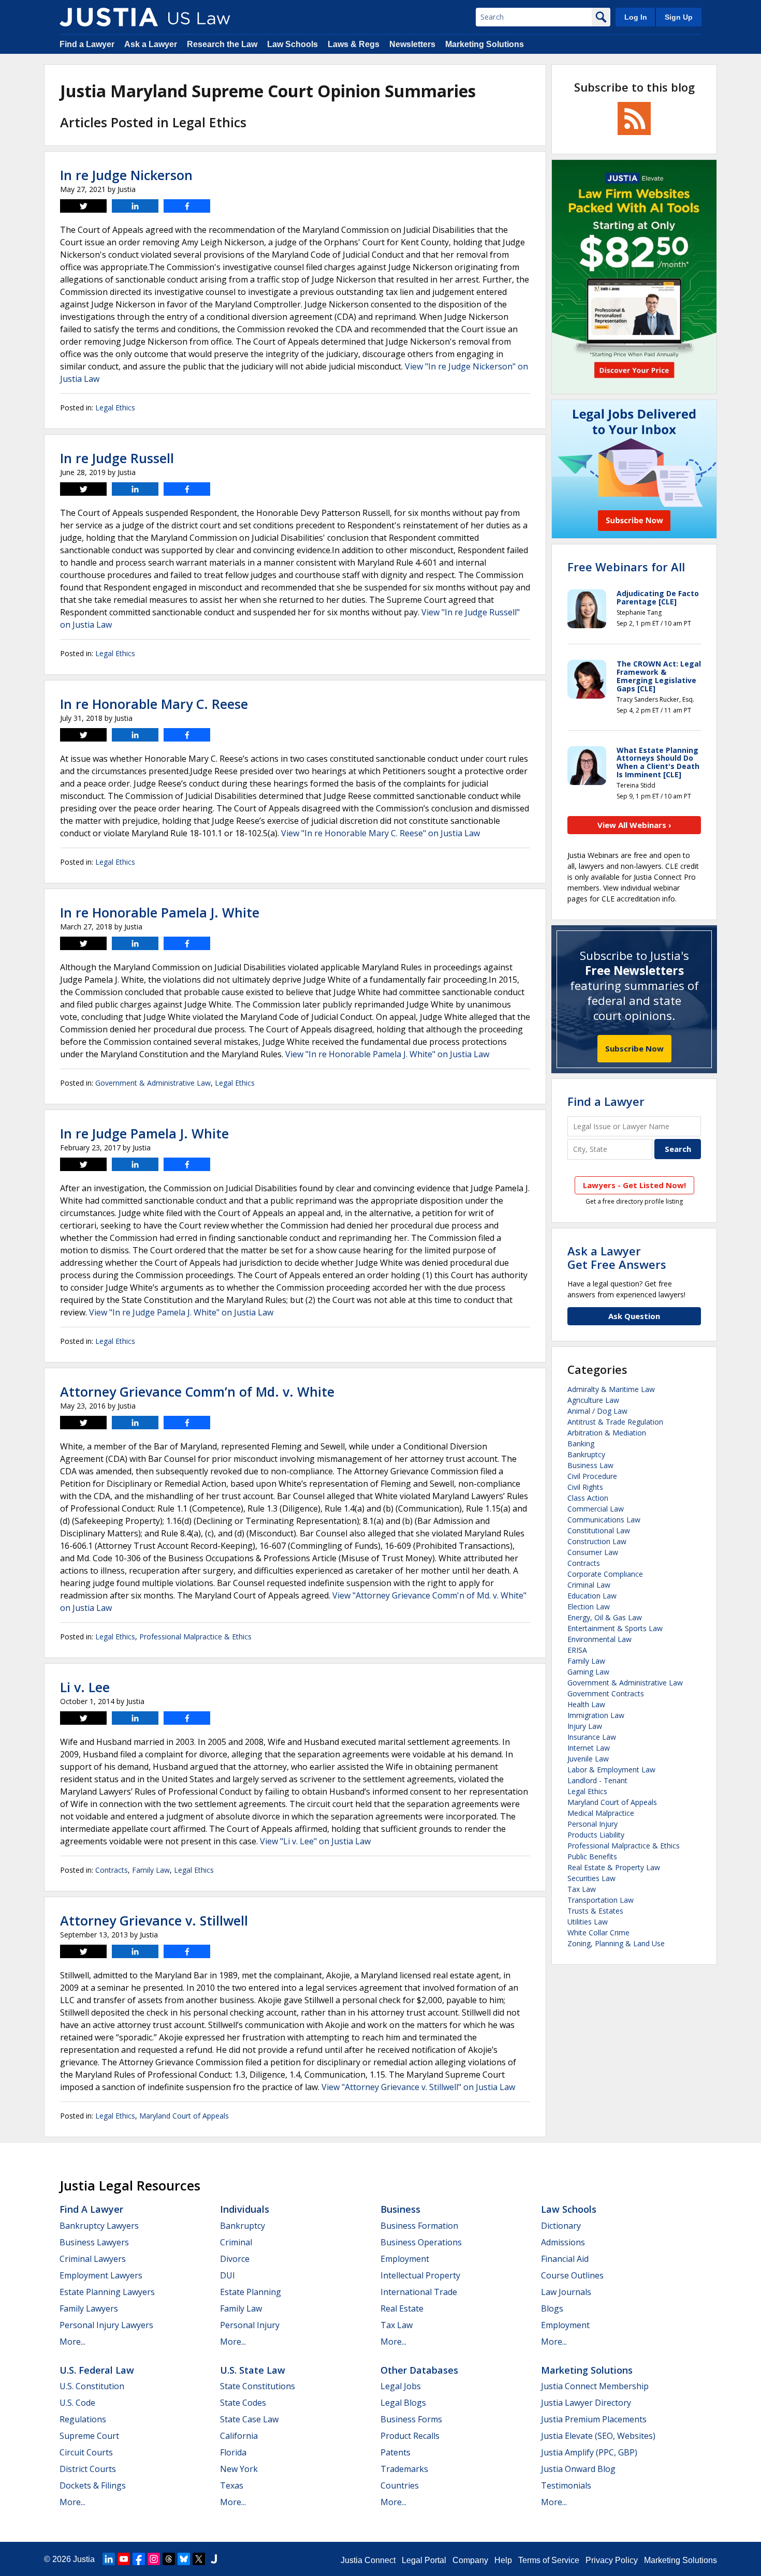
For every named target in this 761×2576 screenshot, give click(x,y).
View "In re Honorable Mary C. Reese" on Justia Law (380, 833)
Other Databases (419, 2370)
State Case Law (249, 2419)
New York (239, 2469)
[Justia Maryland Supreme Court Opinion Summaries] (109, 17)
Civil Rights (585, 1487)
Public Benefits (592, 1856)
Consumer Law (593, 1552)
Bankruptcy (586, 1454)
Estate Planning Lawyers (107, 2292)
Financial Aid (565, 2259)
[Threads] (169, 2559)
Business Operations (421, 2242)
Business (400, 2209)
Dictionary (561, 2226)
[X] (199, 2559)
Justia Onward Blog (578, 2469)
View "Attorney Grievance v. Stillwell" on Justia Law (418, 2087)
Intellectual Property (420, 2275)
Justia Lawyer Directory (586, 2403)
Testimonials (566, 2485)
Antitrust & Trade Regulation (615, 1422)
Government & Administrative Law (153, 1083)
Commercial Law (596, 1509)
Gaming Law (588, 1672)
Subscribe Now (634, 1048)
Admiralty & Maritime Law (611, 1389)
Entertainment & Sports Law (615, 1628)
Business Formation (419, 2226)
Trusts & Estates (595, 1911)
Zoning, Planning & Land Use (616, 1943)
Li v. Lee (85, 1687)
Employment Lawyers (101, 2275)
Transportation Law (601, 1900)
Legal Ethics (115, 408)
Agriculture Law (593, 1400)
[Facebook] (139, 2559)
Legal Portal (424, 2560)
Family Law (151, 1870)
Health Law (586, 1704)
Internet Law (589, 1748)
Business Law (590, 1465)
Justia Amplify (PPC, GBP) (589, 2452)
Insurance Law (592, 1737)
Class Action (588, 1498)
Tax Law (582, 1889)
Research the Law (222, 44)
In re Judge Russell (117, 458)
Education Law (592, 1596)
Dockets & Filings (93, 2485)
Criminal (236, 2242)
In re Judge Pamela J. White (144, 1133)
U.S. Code (77, 2403)
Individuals (245, 2209)
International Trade (419, 2292)
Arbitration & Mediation (607, 1433)
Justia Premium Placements (594, 2419)
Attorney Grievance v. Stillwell (154, 1920)
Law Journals (566, 2292)
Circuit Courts (86, 2452)
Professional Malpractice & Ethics (195, 1637)
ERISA (577, 1650)
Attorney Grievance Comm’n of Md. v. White (197, 1391)
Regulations (83, 2419)
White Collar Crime (598, 1933)
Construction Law (597, 1541)
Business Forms (411, 2419)
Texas (232, 2485)
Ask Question (634, 1316)
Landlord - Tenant (597, 1780)
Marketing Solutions (485, 44)
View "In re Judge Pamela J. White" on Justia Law (181, 1312)
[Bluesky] (184, 2559)
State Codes (243, 2403)
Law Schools (292, 44)
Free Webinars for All (626, 567)
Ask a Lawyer (151, 44)
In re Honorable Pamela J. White (160, 912)
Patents (396, 2452)
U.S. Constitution (92, 2386)
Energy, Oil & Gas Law (605, 1617)
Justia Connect (368, 2560)
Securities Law (591, 1878)
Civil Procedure (592, 1476)
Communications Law (604, 1520)
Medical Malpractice (601, 1813)
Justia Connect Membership (595, 2386)
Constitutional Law (599, 1530)
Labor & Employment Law (611, 1770)
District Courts (88, 2469)
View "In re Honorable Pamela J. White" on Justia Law (387, 1054)
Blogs (552, 2308)
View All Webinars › (634, 825)
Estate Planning (251, 2292)
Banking (581, 1444)
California (239, 2436)
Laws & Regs (354, 44)
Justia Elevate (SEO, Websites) (598, 2436)
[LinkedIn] (109, 2559)
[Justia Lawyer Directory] (214, 2559)
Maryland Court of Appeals (184, 2116)
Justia (84, 2559)
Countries (400, 2485)
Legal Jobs (401, 2386)
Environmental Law (599, 1639)
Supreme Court (89, 2436)
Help (503, 2560)
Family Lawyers (89, 2308)
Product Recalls (410, 2436)
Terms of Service (549, 2560)
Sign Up (679, 17)
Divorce (235, 2259)
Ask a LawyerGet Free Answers (617, 1257)
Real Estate (402, 2308)
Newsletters (412, 44)
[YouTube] (124, 2559)
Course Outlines (572, 2275)
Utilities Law (588, 1922)
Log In (636, 17)
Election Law (589, 1607)
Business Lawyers (94, 2242)
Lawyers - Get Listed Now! (634, 1185)
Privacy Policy (612, 2560)
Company (470, 2560)
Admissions (563, 2242)
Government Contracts (606, 1693)
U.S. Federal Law (97, 2370)
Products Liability (596, 1835)
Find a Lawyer (87, 44)
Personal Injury (592, 1824)
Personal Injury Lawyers (106, 2325)
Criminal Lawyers (93, 2259)
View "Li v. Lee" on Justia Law (315, 1841)
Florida (233, 2452)
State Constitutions (258, 2386)
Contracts (112, 1870)
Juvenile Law (588, 1759)
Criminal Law (589, 1585)
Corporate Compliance (605, 1574)
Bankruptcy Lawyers (99, 2226)
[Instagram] (154, 2559)
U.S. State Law (253, 2370)
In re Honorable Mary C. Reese (154, 704)
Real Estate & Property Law (614, 1867)
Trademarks (404, 2469)
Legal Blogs (403, 2403)
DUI (228, 2275)
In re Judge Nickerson (126, 175)
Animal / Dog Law (597, 1411)
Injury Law (585, 1726)
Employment (405, 2259)
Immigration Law (596, 1715)
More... (72, 2342)
